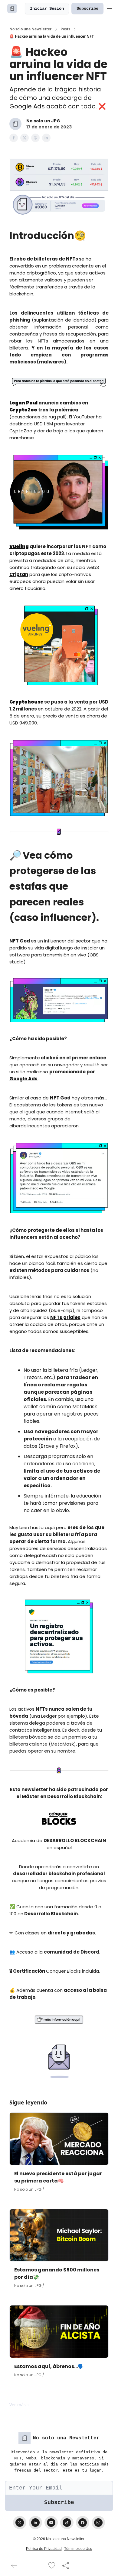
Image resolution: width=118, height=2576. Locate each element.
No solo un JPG (43, 121)
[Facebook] (83, 2523)
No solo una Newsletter (30, 29)
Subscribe (87, 9)
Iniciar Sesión (47, 9)
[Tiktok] (67, 2523)
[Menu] (110, 8)
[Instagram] (98, 2523)
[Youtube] (51, 2523)
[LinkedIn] (35, 2523)
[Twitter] (20, 2523)
